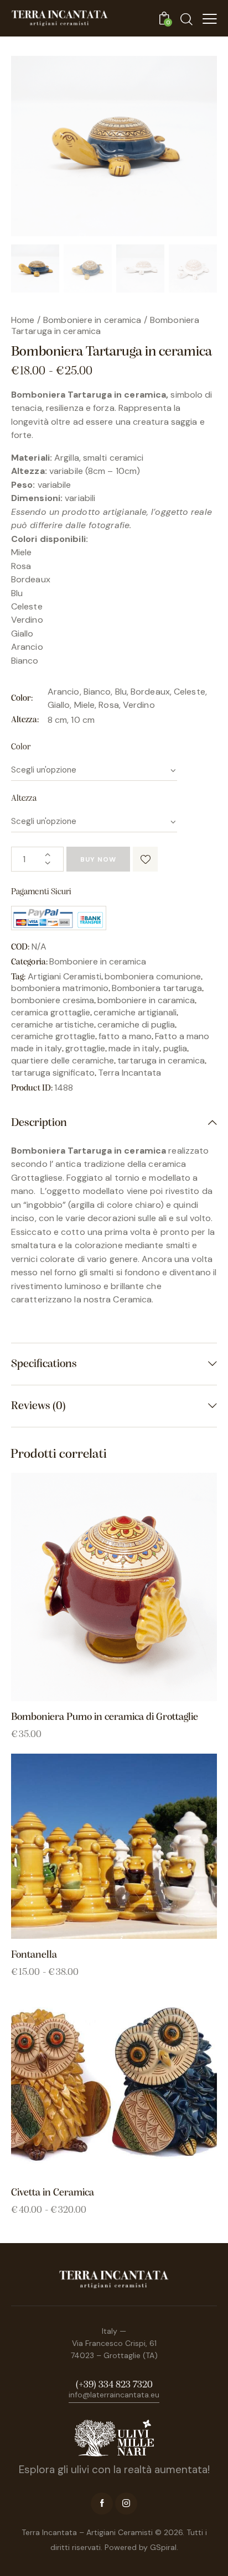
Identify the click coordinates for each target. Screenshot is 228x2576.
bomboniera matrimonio (60, 988)
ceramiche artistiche (53, 1024)
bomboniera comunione (153, 976)
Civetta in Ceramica (53, 2193)
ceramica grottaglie (51, 1012)
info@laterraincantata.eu (114, 2395)
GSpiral (163, 2547)
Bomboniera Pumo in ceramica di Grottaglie (105, 1717)
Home (23, 320)
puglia (175, 1048)
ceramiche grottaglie (53, 1036)
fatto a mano (125, 1036)
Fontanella (34, 1955)
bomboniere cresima (53, 1000)
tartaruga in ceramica (161, 1060)
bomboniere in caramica (146, 1000)
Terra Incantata (129, 1073)
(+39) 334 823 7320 (114, 2385)
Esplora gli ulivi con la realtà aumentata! (114, 2470)
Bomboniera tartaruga (157, 988)
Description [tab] (39, 1123)
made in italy (134, 1048)
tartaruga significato (53, 1073)
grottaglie (85, 1048)
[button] (145, 859)
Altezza (24, 799)
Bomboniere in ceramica (92, 320)
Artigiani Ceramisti (64, 976)
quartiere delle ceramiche (63, 1060)
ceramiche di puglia (136, 1024)
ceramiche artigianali (135, 1012)
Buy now (98, 859)
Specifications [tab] (44, 1364)
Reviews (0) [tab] (38, 1406)
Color (21, 747)
